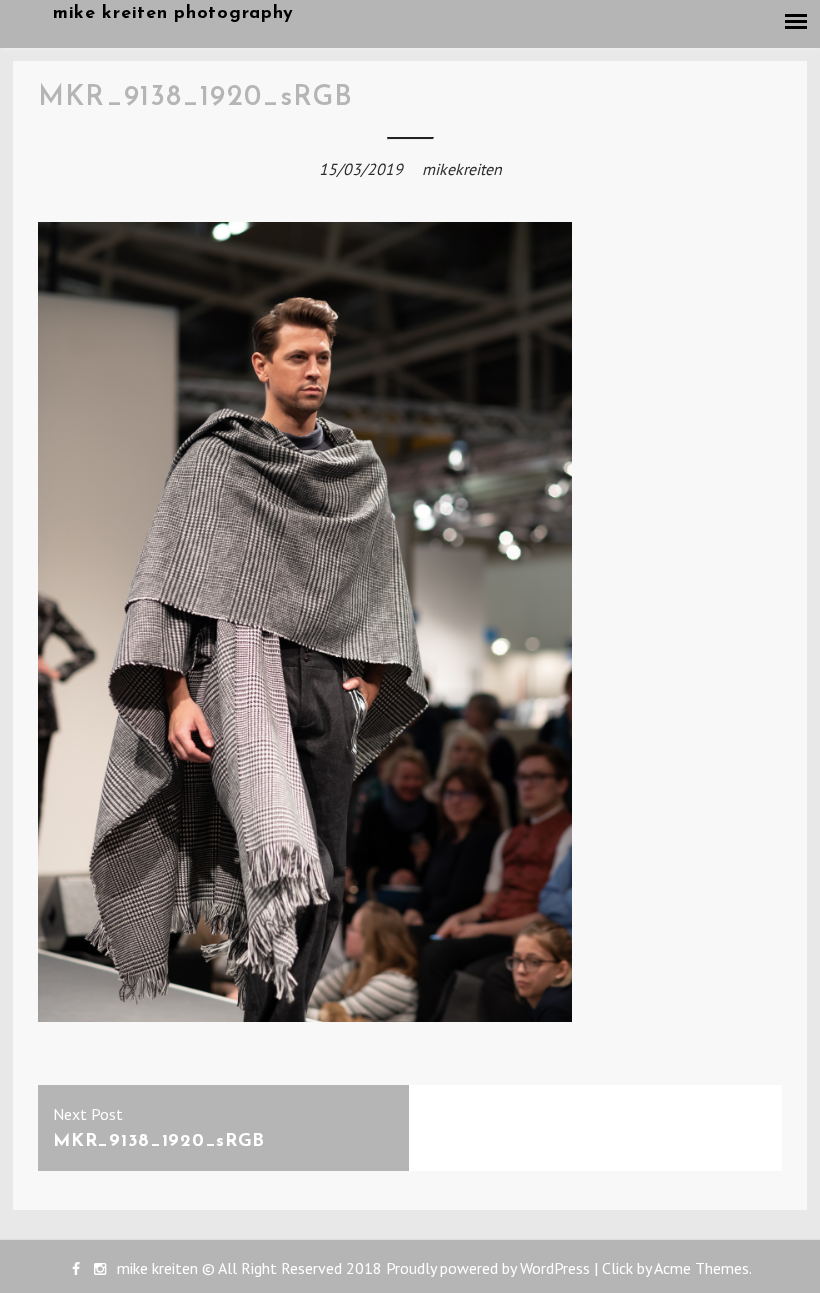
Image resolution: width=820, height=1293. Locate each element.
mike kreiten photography (173, 14)
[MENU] (797, 22)
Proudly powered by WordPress (488, 1268)
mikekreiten (462, 169)
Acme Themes (701, 1268)
